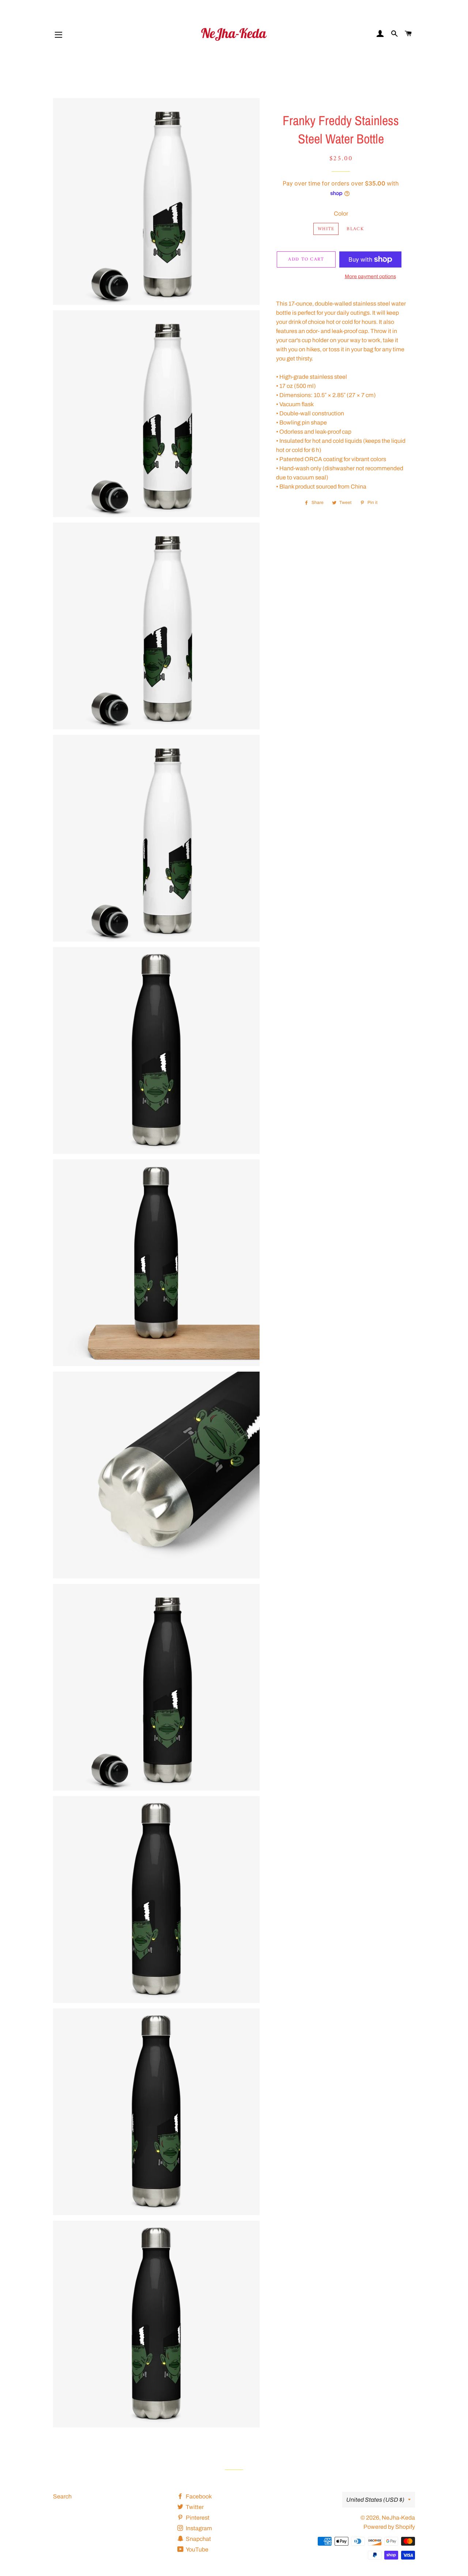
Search (62, 2496)
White (326, 229)
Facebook (198, 2496)
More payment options (370, 276)
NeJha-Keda (398, 2518)
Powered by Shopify (389, 2527)
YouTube (197, 2549)
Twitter (194, 2507)
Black (355, 229)
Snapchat (198, 2539)
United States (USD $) (375, 2500)
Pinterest (197, 2518)
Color (341, 214)
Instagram (198, 2528)
